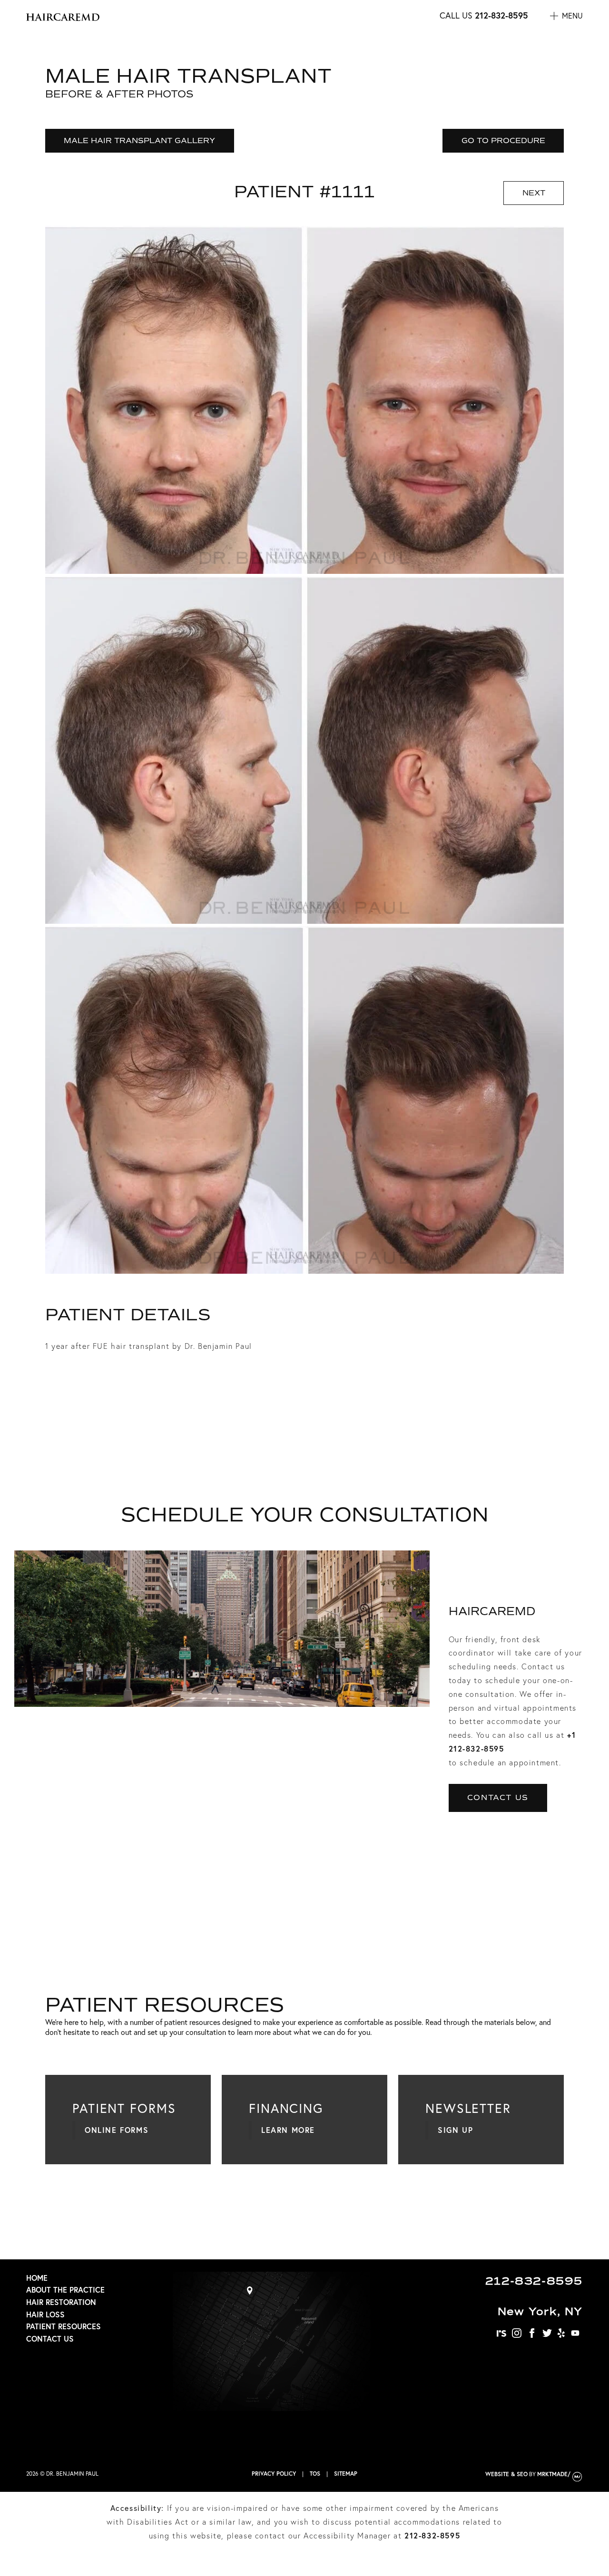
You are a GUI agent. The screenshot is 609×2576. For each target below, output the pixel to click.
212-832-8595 (501, 15)
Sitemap (346, 2474)
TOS (315, 2474)
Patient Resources (64, 2326)
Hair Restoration (61, 2302)
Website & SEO (506, 2474)
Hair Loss (45, 2314)
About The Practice (65, 2290)
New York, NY (540, 2311)
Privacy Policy (274, 2474)
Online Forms (117, 2130)
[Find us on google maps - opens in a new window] (272, 2408)
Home (37, 2278)
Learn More (288, 2130)
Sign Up (455, 2130)
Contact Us (498, 1797)
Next (534, 193)
